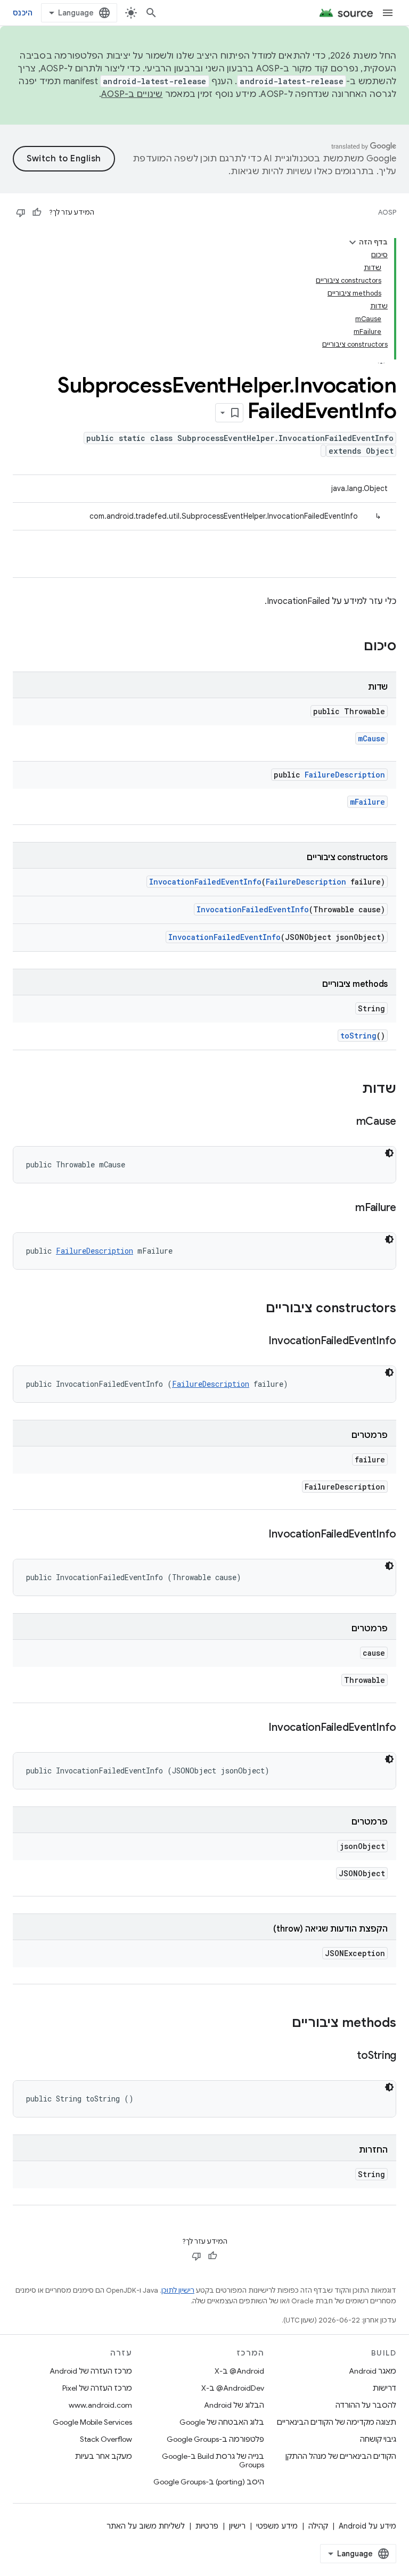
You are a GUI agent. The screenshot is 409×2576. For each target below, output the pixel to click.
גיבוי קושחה (378, 2439)
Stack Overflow (106, 2439)
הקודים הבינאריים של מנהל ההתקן (341, 2456)
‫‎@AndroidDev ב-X (233, 2388)
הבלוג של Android (234, 2405)
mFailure (367, 802)
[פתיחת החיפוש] (151, 13)
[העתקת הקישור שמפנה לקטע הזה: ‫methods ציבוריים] (281, 2024)
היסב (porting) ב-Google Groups (209, 2482)
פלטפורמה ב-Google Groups (215, 2439)
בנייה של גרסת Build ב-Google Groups (213, 2460)
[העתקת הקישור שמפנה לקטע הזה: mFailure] (345, 1208)
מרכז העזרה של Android (91, 2371)
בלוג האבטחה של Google (222, 2422)
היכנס (23, 13)
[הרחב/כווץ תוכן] (353, 242)
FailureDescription (345, 775)
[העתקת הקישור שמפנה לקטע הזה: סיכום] (353, 647)
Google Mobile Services (92, 2422)
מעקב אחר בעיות (104, 2456)
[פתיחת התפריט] (388, 13)
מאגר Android (373, 2371)
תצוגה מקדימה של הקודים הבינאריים (337, 2422)
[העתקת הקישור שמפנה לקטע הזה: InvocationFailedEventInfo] (258, 1342)
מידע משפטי (277, 2526)
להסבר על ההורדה (366, 2405)
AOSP (387, 212)
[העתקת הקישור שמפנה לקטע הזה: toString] (346, 2056)
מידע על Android (367, 2526)
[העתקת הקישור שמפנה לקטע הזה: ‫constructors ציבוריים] (255, 1309)
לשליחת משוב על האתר (146, 2526)
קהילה (318, 2526)
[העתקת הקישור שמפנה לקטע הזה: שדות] (351, 1090)
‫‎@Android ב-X (239, 2371)
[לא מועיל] (21, 212)
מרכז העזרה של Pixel (97, 2388)
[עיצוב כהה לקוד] (389, 1153)
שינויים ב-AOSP (132, 94)
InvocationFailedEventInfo (205, 882)
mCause (371, 738)
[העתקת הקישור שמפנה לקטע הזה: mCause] (346, 1122)
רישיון (237, 2526)
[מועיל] (37, 212)
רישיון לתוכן (178, 2290)
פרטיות (207, 2526)
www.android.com (100, 2405)
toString (358, 1036)
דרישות (385, 2388)
